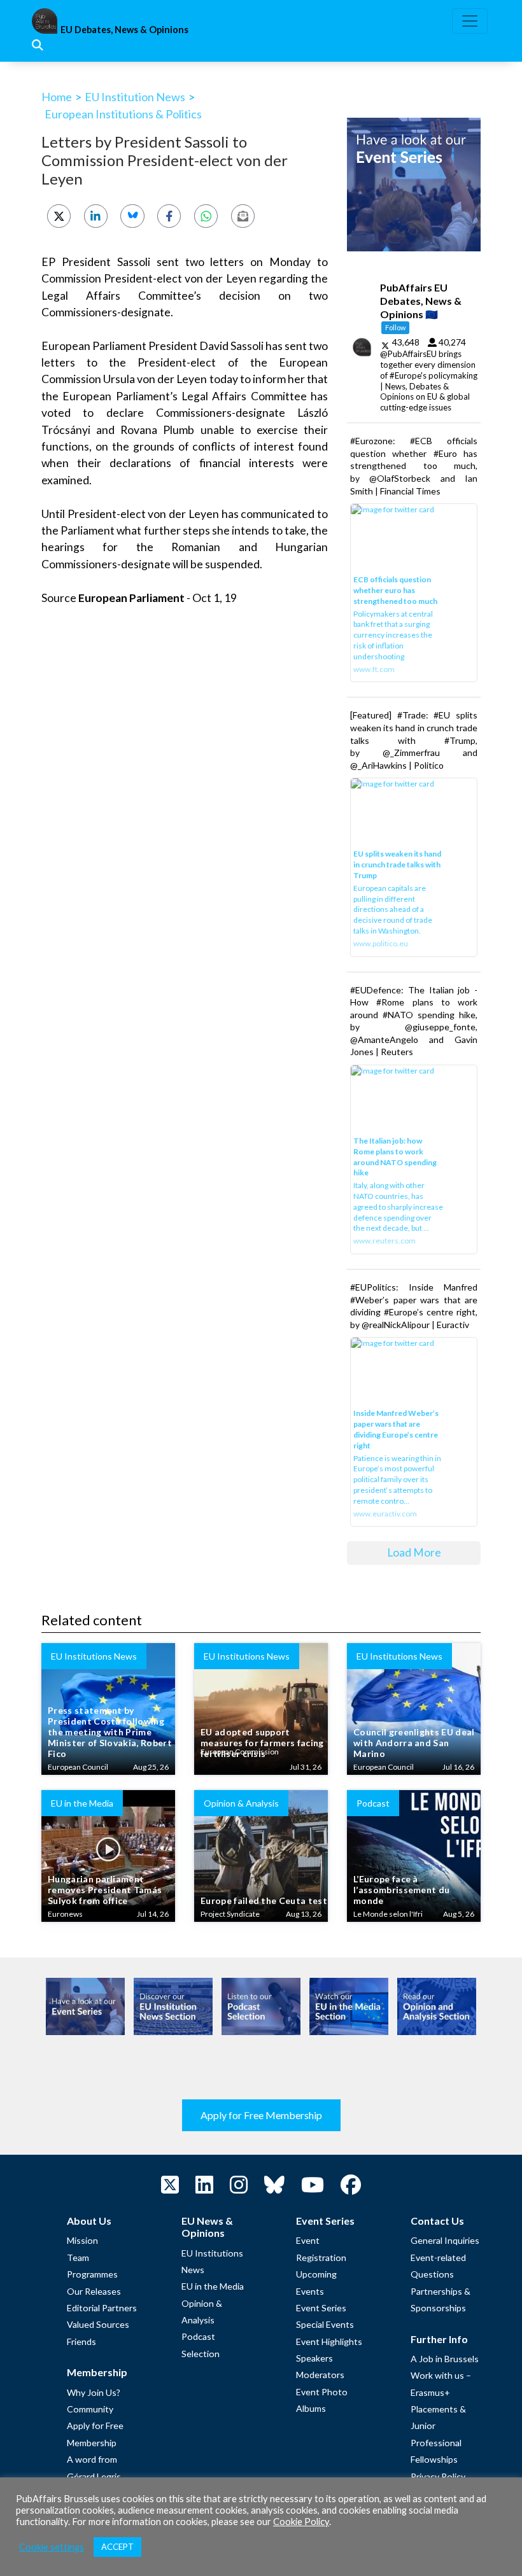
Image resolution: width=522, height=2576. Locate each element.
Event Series (321, 2308)
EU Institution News (135, 97)
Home (57, 97)
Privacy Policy (438, 2476)
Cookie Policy (301, 2522)
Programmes (92, 2274)
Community (90, 2409)
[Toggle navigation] (470, 21)
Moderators (320, 2375)
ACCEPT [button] (117, 2547)
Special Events (325, 2324)
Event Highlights (329, 2341)
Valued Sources (98, 2324)
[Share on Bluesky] (132, 216)
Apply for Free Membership (261, 2115)
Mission (82, 2240)
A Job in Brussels (445, 2359)
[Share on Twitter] (59, 216)
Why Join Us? (94, 2392)
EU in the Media (213, 2286)
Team (78, 2257)
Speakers (314, 2358)
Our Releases (94, 2291)
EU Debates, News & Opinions (124, 30)
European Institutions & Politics (123, 114)
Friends (81, 2341)
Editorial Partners (102, 2308)
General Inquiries (445, 2240)
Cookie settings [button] (52, 2547)
